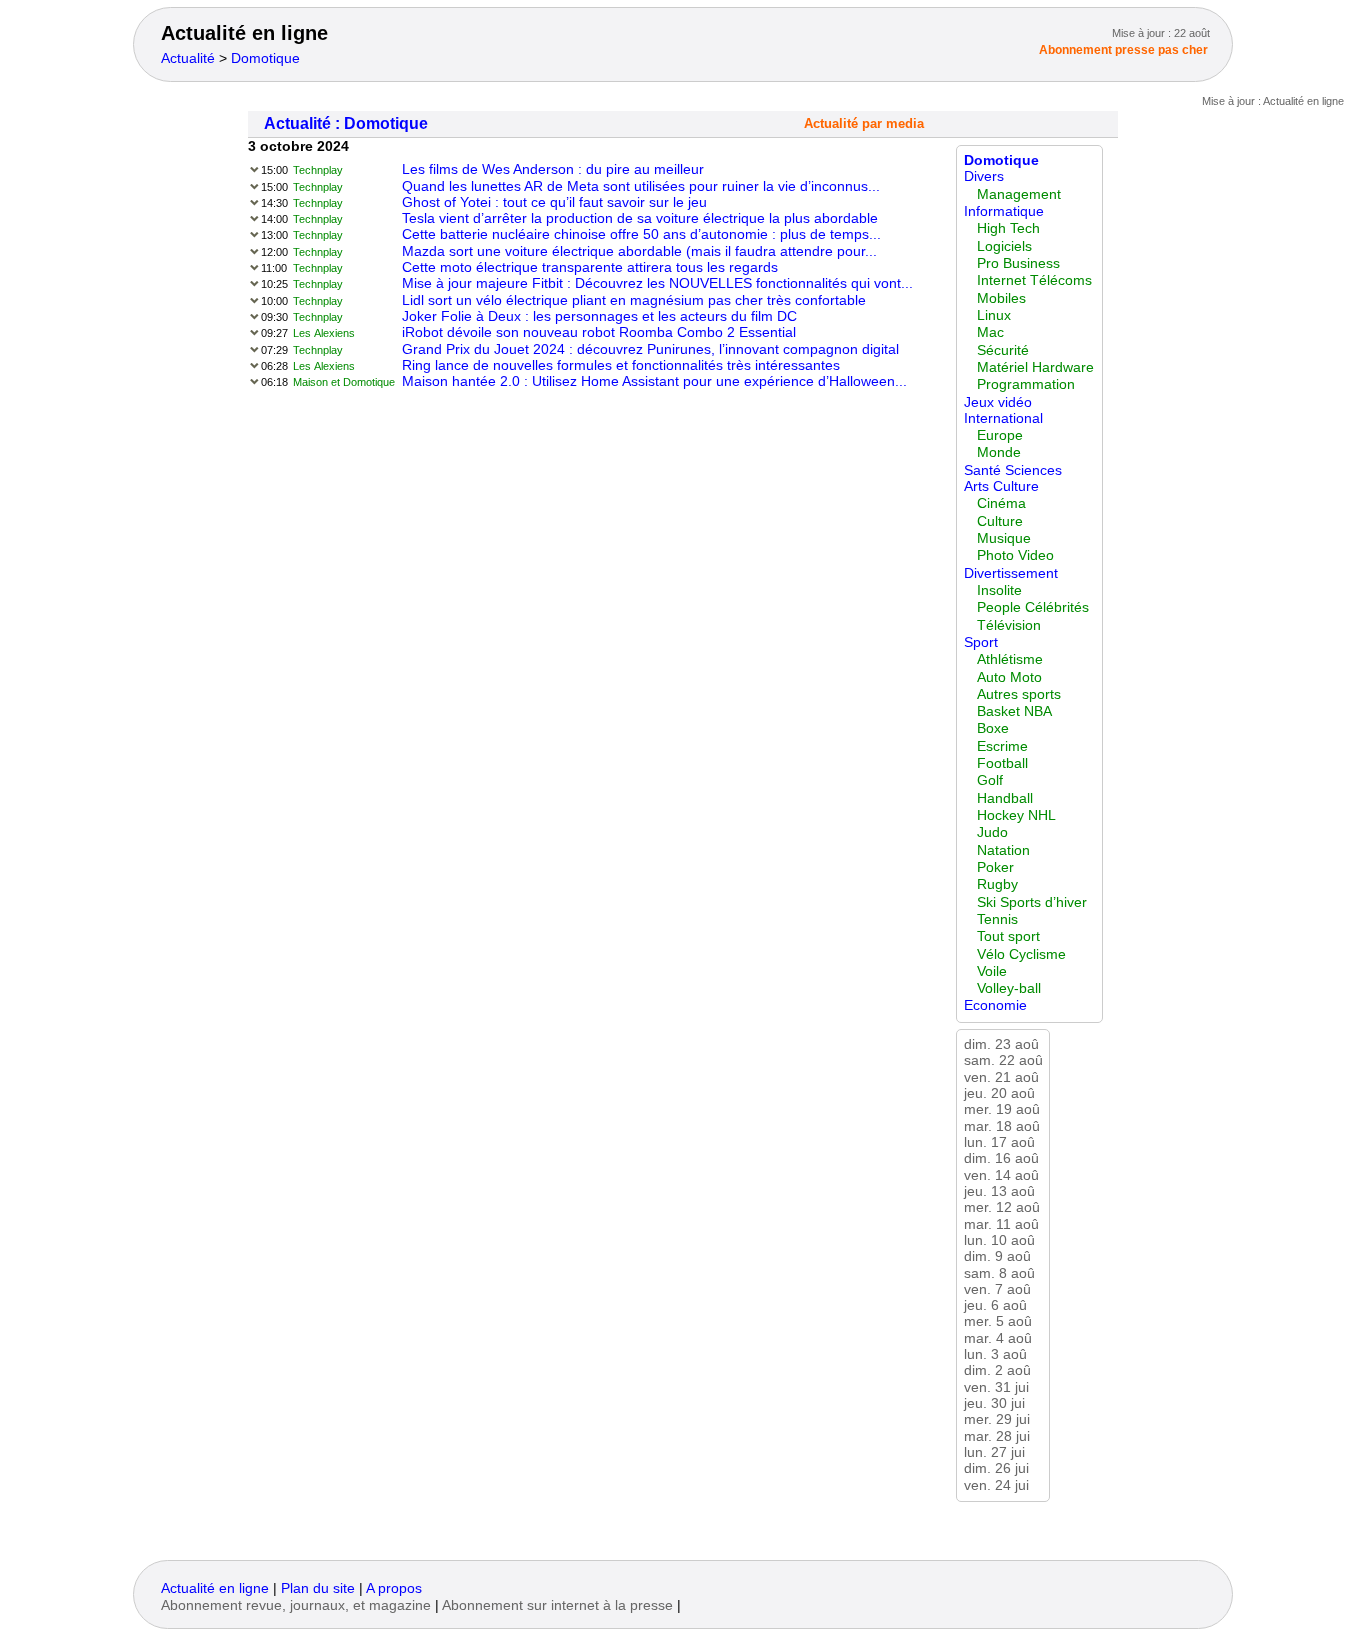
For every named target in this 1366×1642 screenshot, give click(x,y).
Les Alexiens (324, 333)
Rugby (997, 884)
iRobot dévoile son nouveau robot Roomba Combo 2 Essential (599, 332)
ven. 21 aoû (1001, 1077)
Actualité (188, 58)
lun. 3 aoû (995, 1354)
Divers (984, 176)
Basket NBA (1014, 711)
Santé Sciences (1013, 470)
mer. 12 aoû (1002, 1207)
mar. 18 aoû (1002, 1126)
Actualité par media (864, 124)
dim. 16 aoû (1001, 1158)
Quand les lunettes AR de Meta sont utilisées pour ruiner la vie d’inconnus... (641, 186)
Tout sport (1008, 936)
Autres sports (1019, 694)
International (1003, 418)
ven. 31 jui (996, 1387)
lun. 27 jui (994, 1452)
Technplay (318, 170)
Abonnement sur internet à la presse (557, 1605)
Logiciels (1004, 246)
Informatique (1004, 211)
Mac (990, 332)
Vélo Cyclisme (1021, 954)
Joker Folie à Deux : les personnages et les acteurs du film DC (599, 316)
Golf (990, 780)
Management (1019, 194)
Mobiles (1001, 298)
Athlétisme (1010, 659)
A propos (394, 1588)
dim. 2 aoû (997, 1370)
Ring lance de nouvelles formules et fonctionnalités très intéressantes (621, 365)
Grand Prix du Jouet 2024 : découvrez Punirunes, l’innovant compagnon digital (650, 349)
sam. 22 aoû (1003, 1060)
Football (1002, 763)
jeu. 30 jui (994, 1403)
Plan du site (318, 1588)
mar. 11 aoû (1001, 1224)
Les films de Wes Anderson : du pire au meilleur (553, 169)
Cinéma (1001, 503)
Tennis (997, 919)
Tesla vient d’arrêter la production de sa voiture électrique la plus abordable (640, 218)
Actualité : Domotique (346, 123)
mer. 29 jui (997, 1419)
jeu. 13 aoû (999, 1191)
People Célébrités (1033, 607)
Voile (992, 971)
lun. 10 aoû (999, 1240)
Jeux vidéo (998, 402)
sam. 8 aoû (999, 1273)
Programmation (1026, 384)
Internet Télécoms (1034, 280)
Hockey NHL (1016, 815)
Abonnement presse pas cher (1123, 50)
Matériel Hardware (1035, 367)
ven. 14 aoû (1001, 1175)
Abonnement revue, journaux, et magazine (296, 1605)
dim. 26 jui (996, 1468)
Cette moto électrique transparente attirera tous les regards (590, 267)
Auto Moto (1009, 677)
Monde (999, 452)
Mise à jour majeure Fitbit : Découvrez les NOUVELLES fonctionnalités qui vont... (657, 283)
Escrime (1002, 746)
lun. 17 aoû (999, 1142)
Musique (1004, 538)
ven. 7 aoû (997, 1289)
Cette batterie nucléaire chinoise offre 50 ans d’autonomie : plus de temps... (641, 234)
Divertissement (1011, 573)
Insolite (999, 590)
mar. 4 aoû (998, 1338)
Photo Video (1015, 555)
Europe (1000, 435)
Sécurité (1003, 350)
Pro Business (1018, 263)
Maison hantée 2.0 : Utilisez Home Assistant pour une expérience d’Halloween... (654, 381)
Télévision (1009, 625)
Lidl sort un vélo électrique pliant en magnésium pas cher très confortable (634, 300)
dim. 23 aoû (1001, 1044)
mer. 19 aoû (1002, 1109)
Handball (1005, 798)
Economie (995, 1005)
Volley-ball (1009, 988)
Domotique (265, 58)
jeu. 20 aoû (999, 1093)
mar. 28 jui (997, 1436)
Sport (981, 642)
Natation (1003, 850)
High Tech (1008, 228)
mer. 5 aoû (998, 1321)
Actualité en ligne (244, 33)
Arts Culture (1001, 486)
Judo (992, 832)
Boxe (993, 728)
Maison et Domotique (344, 382)
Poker (995, 867)
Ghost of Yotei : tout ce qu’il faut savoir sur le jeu (554, 202)
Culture (1000, 521)
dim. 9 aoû (997, 1256)
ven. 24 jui (996, 1485)
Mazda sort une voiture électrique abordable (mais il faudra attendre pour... (639, 251)
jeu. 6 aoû (995, 1305)
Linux (994, 315)
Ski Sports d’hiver (1032, 902)
